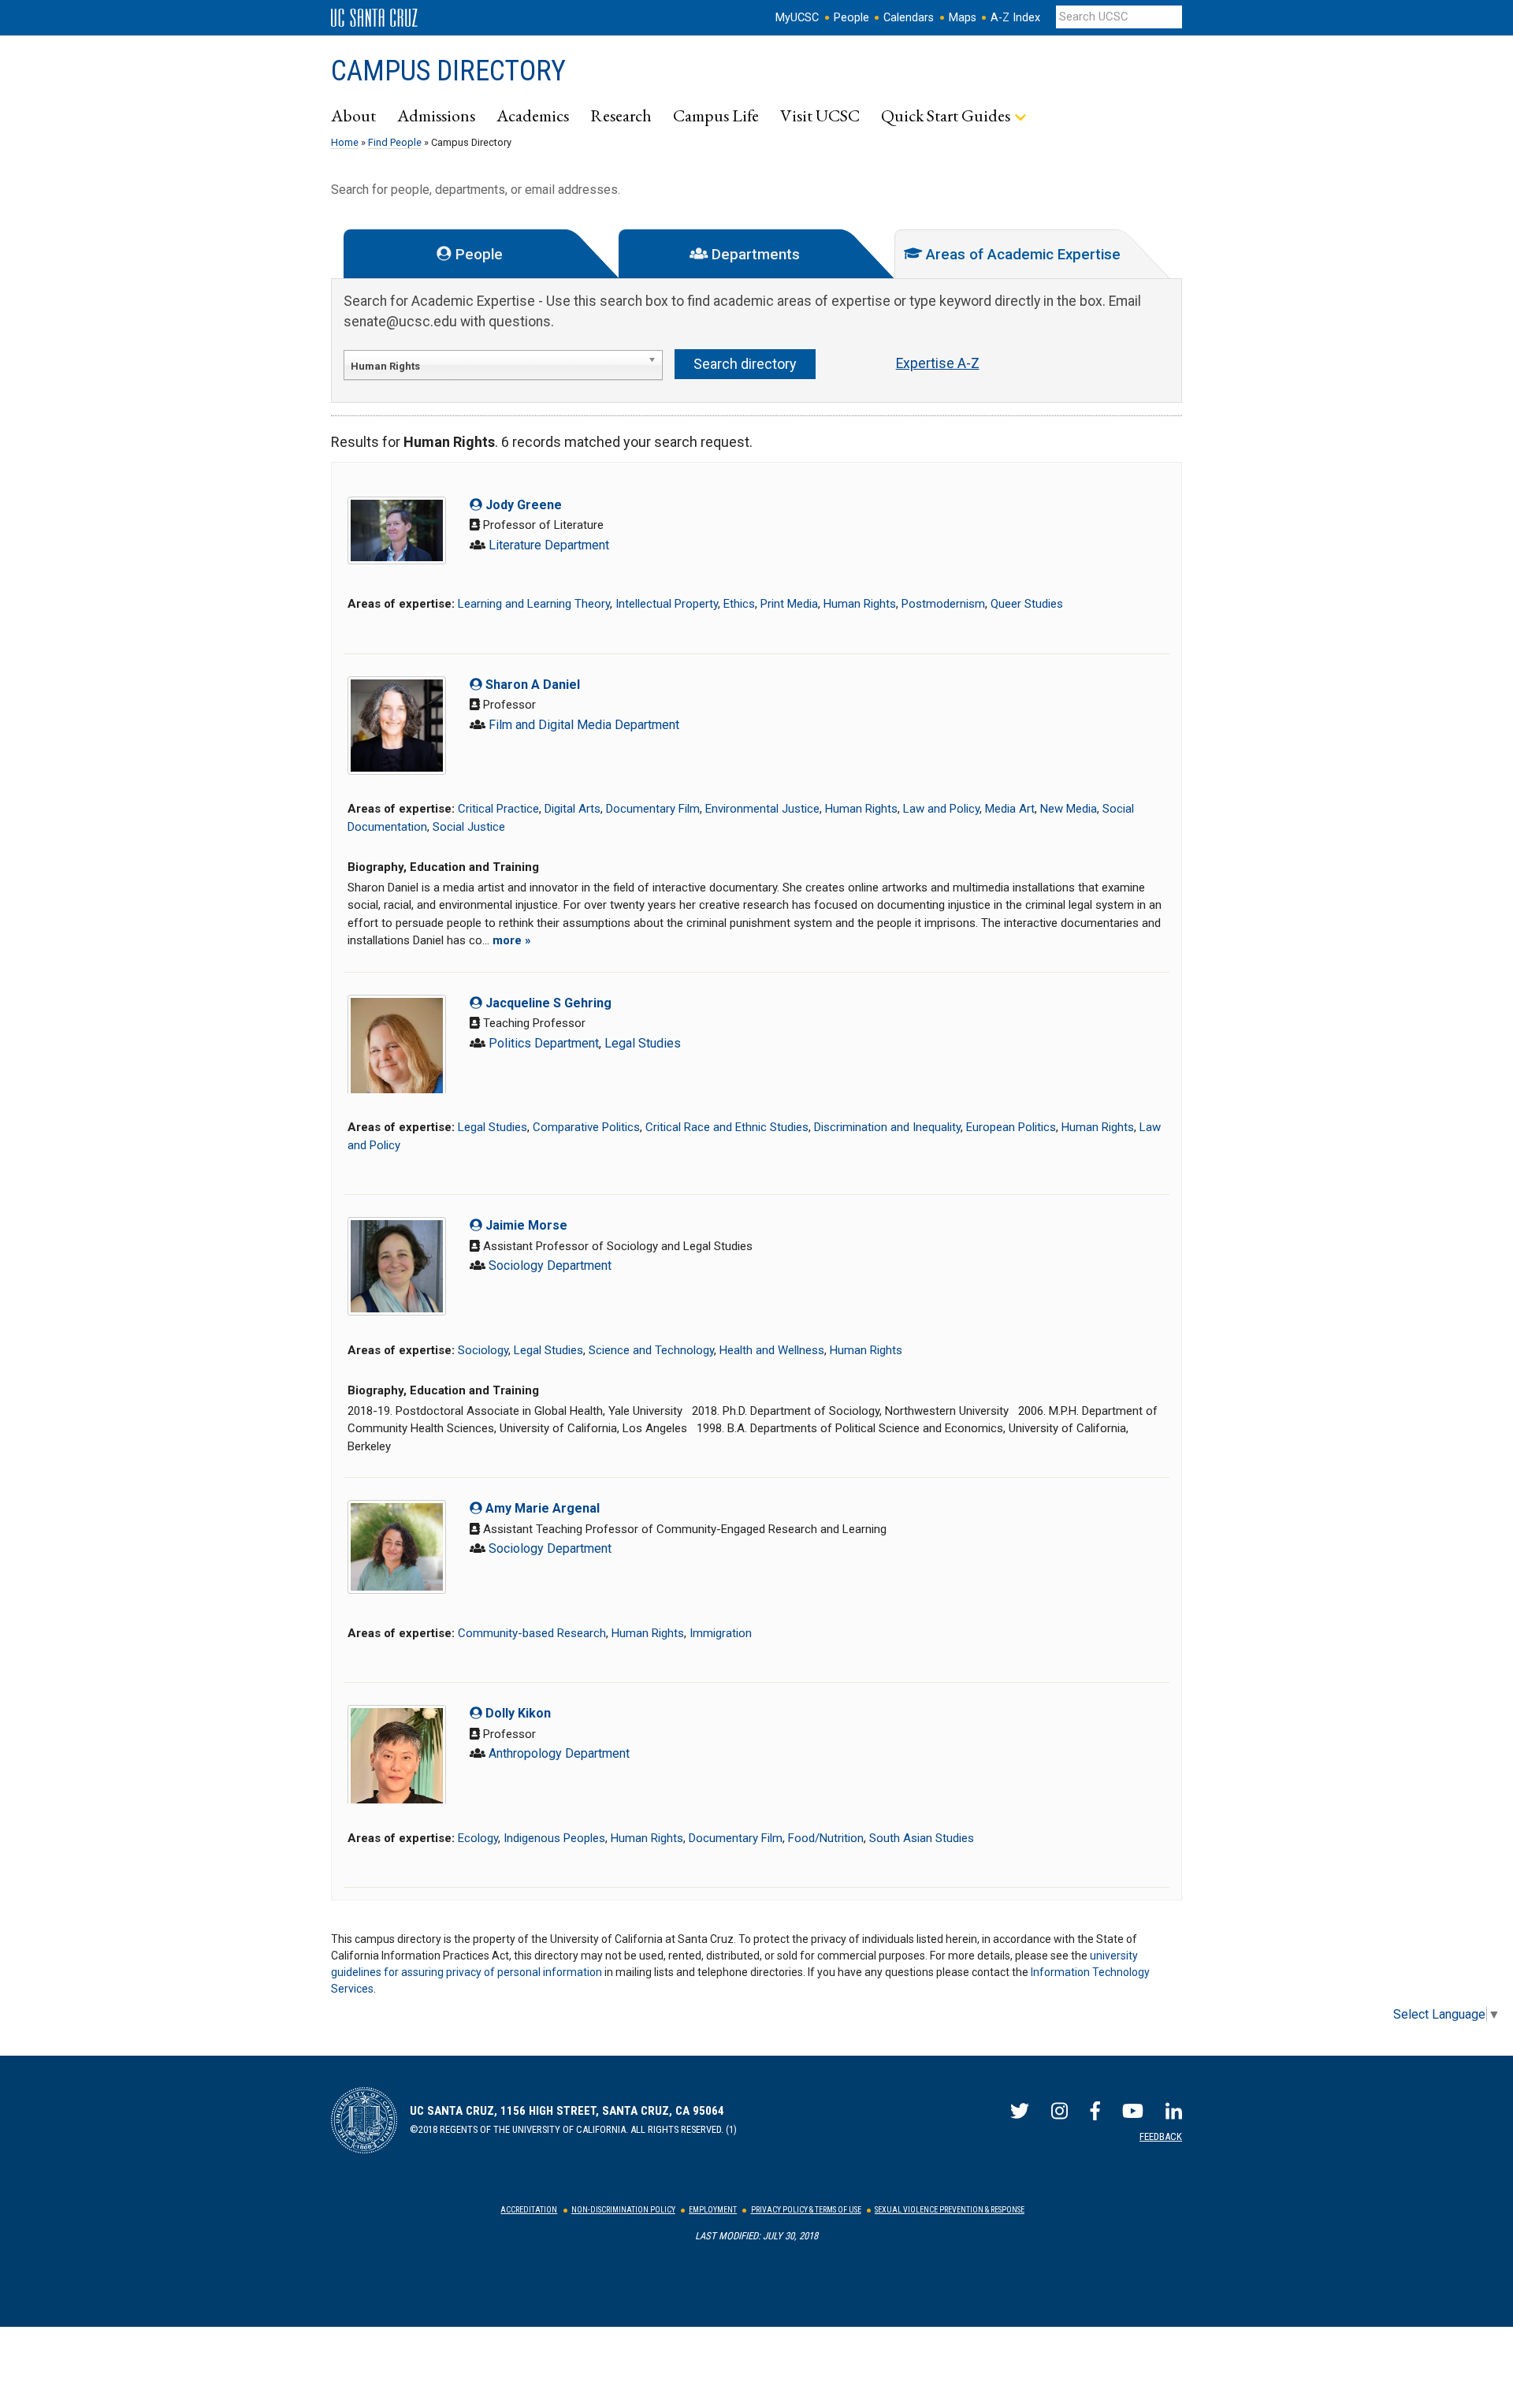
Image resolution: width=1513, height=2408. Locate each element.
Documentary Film (653, 809)
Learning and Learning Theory (534, 604)
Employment (713, 2210)
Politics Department (544, 1043)
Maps (963, 18)
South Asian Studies (922, 1838)
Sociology (483, 1350)
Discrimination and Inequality (887, 1127)
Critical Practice (498, 809)
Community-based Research (532, 1633)
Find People (395, 142)
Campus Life (716, 115)
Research (621, 115)
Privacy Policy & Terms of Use (806, 2210)
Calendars (909, 18)
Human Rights (860, 604)
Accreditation (529, 2210)
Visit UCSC (820, 115)
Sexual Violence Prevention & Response (950, 2210)
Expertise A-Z (938, 363)
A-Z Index (1015, 18)
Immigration (721, 1633)
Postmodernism (943, 604)
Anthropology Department (559, 1753)
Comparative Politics (586, 1127)
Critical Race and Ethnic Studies (727, 1127)
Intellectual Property (667, 604)
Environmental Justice (762, 809)
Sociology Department (550, 1265)
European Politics (1011, 1127)
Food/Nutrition (826, 1838)
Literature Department (549, 545)
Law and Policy (941, 809)
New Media (1069, 809)
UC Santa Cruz (374, 18)
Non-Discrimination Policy (623, 2210)
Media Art (1010, 809)
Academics (533, 115)
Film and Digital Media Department (584, 725)
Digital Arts (572, 809)
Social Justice (469, 827)
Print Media (789, 604)
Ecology (478, 1838)
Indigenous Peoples (554, 1838)
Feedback (1161, 2136)
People (851, 18)
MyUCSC (797, 18)
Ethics (739, 604)
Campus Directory (448, 71)
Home (345, 142)
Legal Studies (643, 1043)
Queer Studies (1027, 604)
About (353, 115)
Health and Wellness (772, 1350)
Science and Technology (651, 1350)
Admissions (436, 115)
